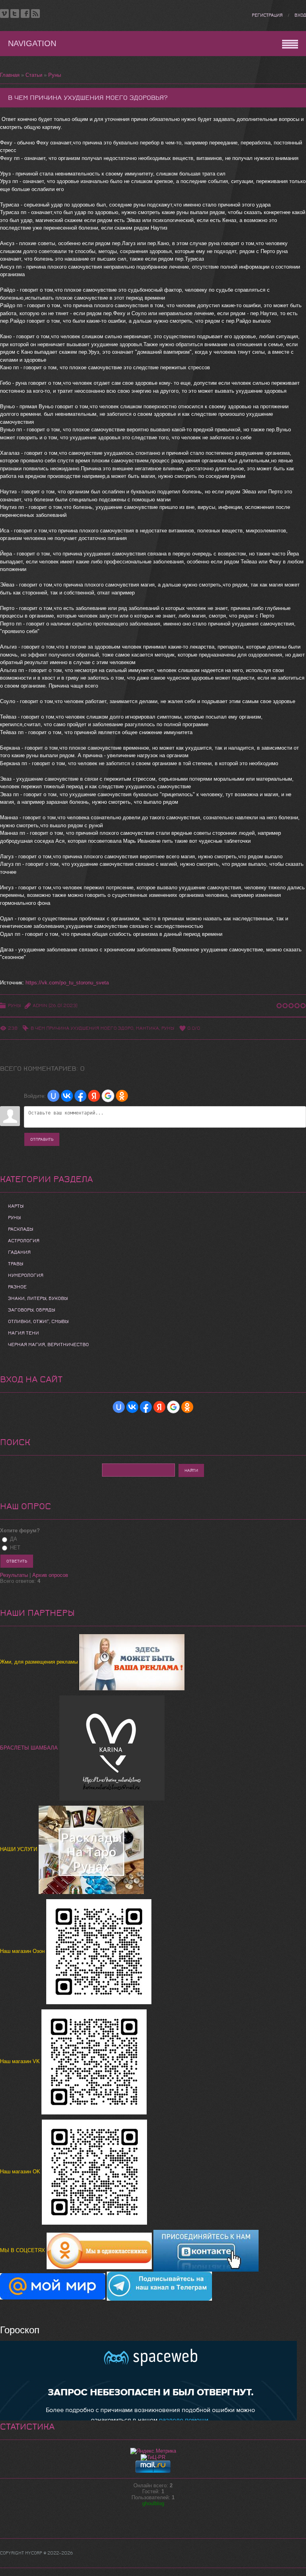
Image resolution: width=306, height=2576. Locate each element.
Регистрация (267, 15)
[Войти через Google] (108, 1096)
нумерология (26, 1275)
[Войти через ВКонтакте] (67, 1096)
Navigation (32, 43)
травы (16, 1264)
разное (17, 1287)
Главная (10, 75)
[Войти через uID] (53, 1096)
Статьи (34, 75)
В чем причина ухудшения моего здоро (82, 1028)
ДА (14, 1539)
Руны (55, 75)
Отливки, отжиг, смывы (38, 1321)
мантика (147, 1028)
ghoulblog (153, 2503)
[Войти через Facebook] (80, 1096)
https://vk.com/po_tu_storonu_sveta (67, 983)
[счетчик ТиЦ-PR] (153, 2457)
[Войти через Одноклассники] (122, 1096)
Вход (300, 15)
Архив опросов (50, 1575)
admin (40, 1005)
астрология (24, 1241)
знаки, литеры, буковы (38, 1298)
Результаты (14, 1575)
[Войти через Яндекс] (94, 1096)
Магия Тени (24, 1333)
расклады (21, 1229)
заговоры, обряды (31, 1310)
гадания (19, 1252)
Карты (16, 1206)
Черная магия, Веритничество (48, 1345)
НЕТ (15, 1548)
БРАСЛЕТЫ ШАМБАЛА (30, 1748)
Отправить (42, 1139)
